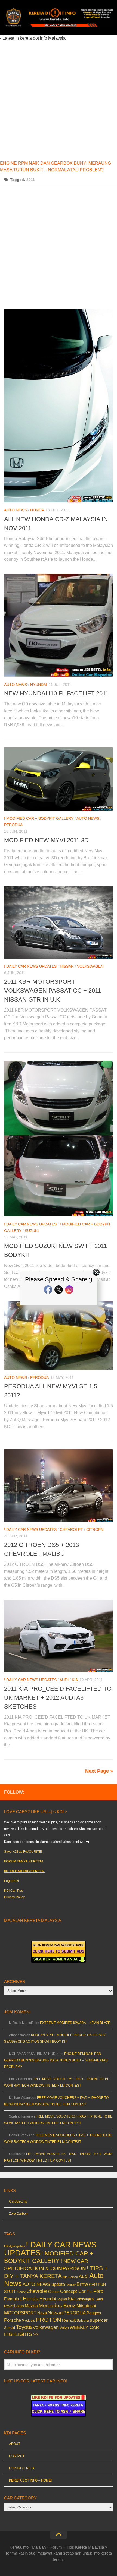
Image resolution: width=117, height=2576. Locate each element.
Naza (42, 2313)
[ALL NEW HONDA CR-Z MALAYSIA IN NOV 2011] (59, 406)
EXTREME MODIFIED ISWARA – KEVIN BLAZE (75, 2023)
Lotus (19, 2306)
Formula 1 (13, 2299)
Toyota (24, 2327)
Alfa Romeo (70, 2277)
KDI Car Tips (13, 1891)
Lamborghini (85, 2299)
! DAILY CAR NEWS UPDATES (30, 966)
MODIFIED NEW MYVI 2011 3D (46, 840)
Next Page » (99, 1771)
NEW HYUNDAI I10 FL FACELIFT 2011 (56, 693)
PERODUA (13, 825)
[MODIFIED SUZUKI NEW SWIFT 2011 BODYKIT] (59, 1139)
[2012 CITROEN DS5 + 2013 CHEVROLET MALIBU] (59, 1486)
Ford (98, 2291)
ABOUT (15, 2444)
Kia (75, 1680)
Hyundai (39, 685)
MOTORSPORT (20, 2313)
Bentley (71, 2285)
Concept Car (73, 2291)
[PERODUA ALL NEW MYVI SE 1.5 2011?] (59, 1335)
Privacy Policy (14, 1897)
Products (28, 2321)
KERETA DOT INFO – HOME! (30, 2480)
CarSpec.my (18, 2201)
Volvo (64, 2328)
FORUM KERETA (22, 2468)
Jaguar (62, 2299)
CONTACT (17, 2456)
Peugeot (94, 2313)
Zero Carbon (18, 2214)
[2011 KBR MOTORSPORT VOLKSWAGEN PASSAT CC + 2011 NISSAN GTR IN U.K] (59, 922)
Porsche (13, 2320)
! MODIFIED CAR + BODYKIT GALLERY (39, 818)
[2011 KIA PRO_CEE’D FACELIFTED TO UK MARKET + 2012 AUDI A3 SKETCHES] (59, 1636)
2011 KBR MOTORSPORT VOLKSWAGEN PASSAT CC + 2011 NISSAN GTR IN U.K (53, 991)
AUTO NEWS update (44, 2284)
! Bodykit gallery (15, 2246)
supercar (99, 2320)
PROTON (48, 2320)
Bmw (82, 2284)
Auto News (16, 510)
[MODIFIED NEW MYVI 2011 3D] (59, 779)
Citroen (95, 1529)
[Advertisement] (59, 100)
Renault (69, 2320)
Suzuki (32, 1231)
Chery (21, 2292)
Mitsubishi (86, 2306)
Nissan (67, 966)
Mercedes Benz (57, 2306)
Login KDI (11, 1881)
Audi (64, 1680)
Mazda (31, 2306)
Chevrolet (71, 1529)
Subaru (83, 2320)
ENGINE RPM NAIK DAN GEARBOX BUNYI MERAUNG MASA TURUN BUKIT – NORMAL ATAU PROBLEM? (56, 2060)
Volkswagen (90, 966)
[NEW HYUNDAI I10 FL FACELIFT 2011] (59, 625)
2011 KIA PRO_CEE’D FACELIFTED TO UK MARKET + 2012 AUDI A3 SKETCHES (58, 1698)
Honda (37, 510)
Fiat (90, 2292)
